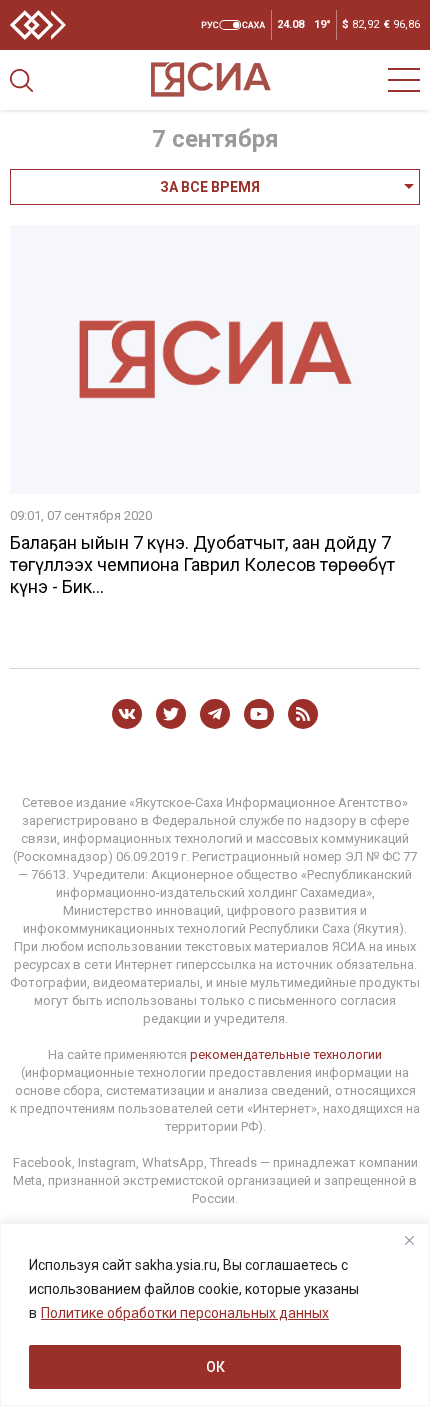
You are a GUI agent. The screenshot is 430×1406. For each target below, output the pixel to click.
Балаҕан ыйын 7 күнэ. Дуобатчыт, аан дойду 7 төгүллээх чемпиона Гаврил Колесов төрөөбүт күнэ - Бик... (202, 564)
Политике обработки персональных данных (185, 1313)
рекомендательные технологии (286, 1054)
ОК (215, 1367)
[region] (215, 1314)
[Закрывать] (409, 1240)
